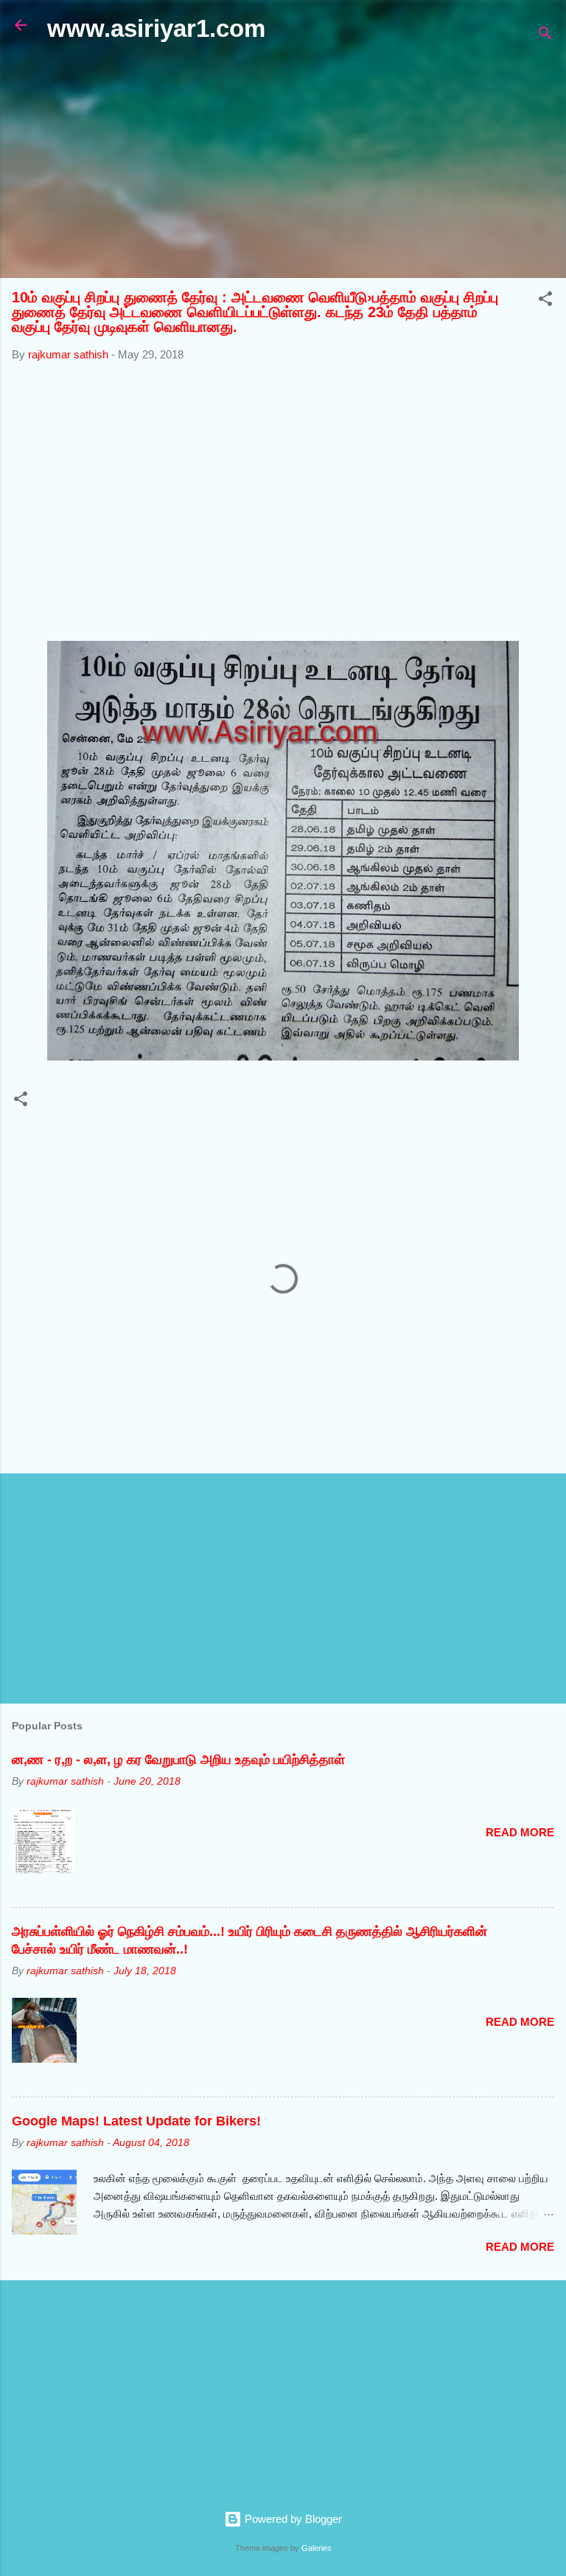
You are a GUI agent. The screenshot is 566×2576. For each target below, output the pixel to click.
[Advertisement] (283, 161)
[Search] (545, 36)
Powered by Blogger (292, 2519)
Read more (520, 1832)
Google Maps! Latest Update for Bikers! (136, 2121)
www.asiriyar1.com (156, 28)
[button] (545, 301)
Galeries (317, 2548)
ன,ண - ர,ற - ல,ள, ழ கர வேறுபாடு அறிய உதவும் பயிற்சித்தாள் (178, 1760)
